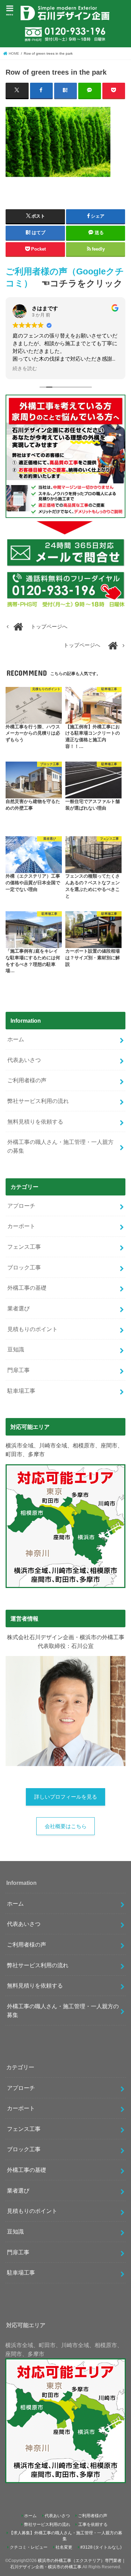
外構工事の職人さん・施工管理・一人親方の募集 (60, 1146)
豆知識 (16, 1349)
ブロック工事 (24, 1267)
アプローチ (21, 1206)
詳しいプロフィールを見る (66, 1797)
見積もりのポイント (32, 1329)
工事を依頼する (93, 2524)
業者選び (19, 1308)
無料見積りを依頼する (35, 1122)
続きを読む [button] (25, 369)
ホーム (16, 1039)
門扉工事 (19, 1370)
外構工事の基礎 (27, 1288)
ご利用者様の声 (27, 1080)
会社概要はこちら (66, 1826)
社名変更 (64, 2547)
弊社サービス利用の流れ (38, 1101)
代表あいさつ (24, 1060)
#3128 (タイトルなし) (101, 2547)
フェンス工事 (24, 1247)
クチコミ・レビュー (29, 2547)
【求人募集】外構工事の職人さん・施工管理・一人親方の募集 (66, 2536)
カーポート (21, 1226)
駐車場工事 (21, 1391)
